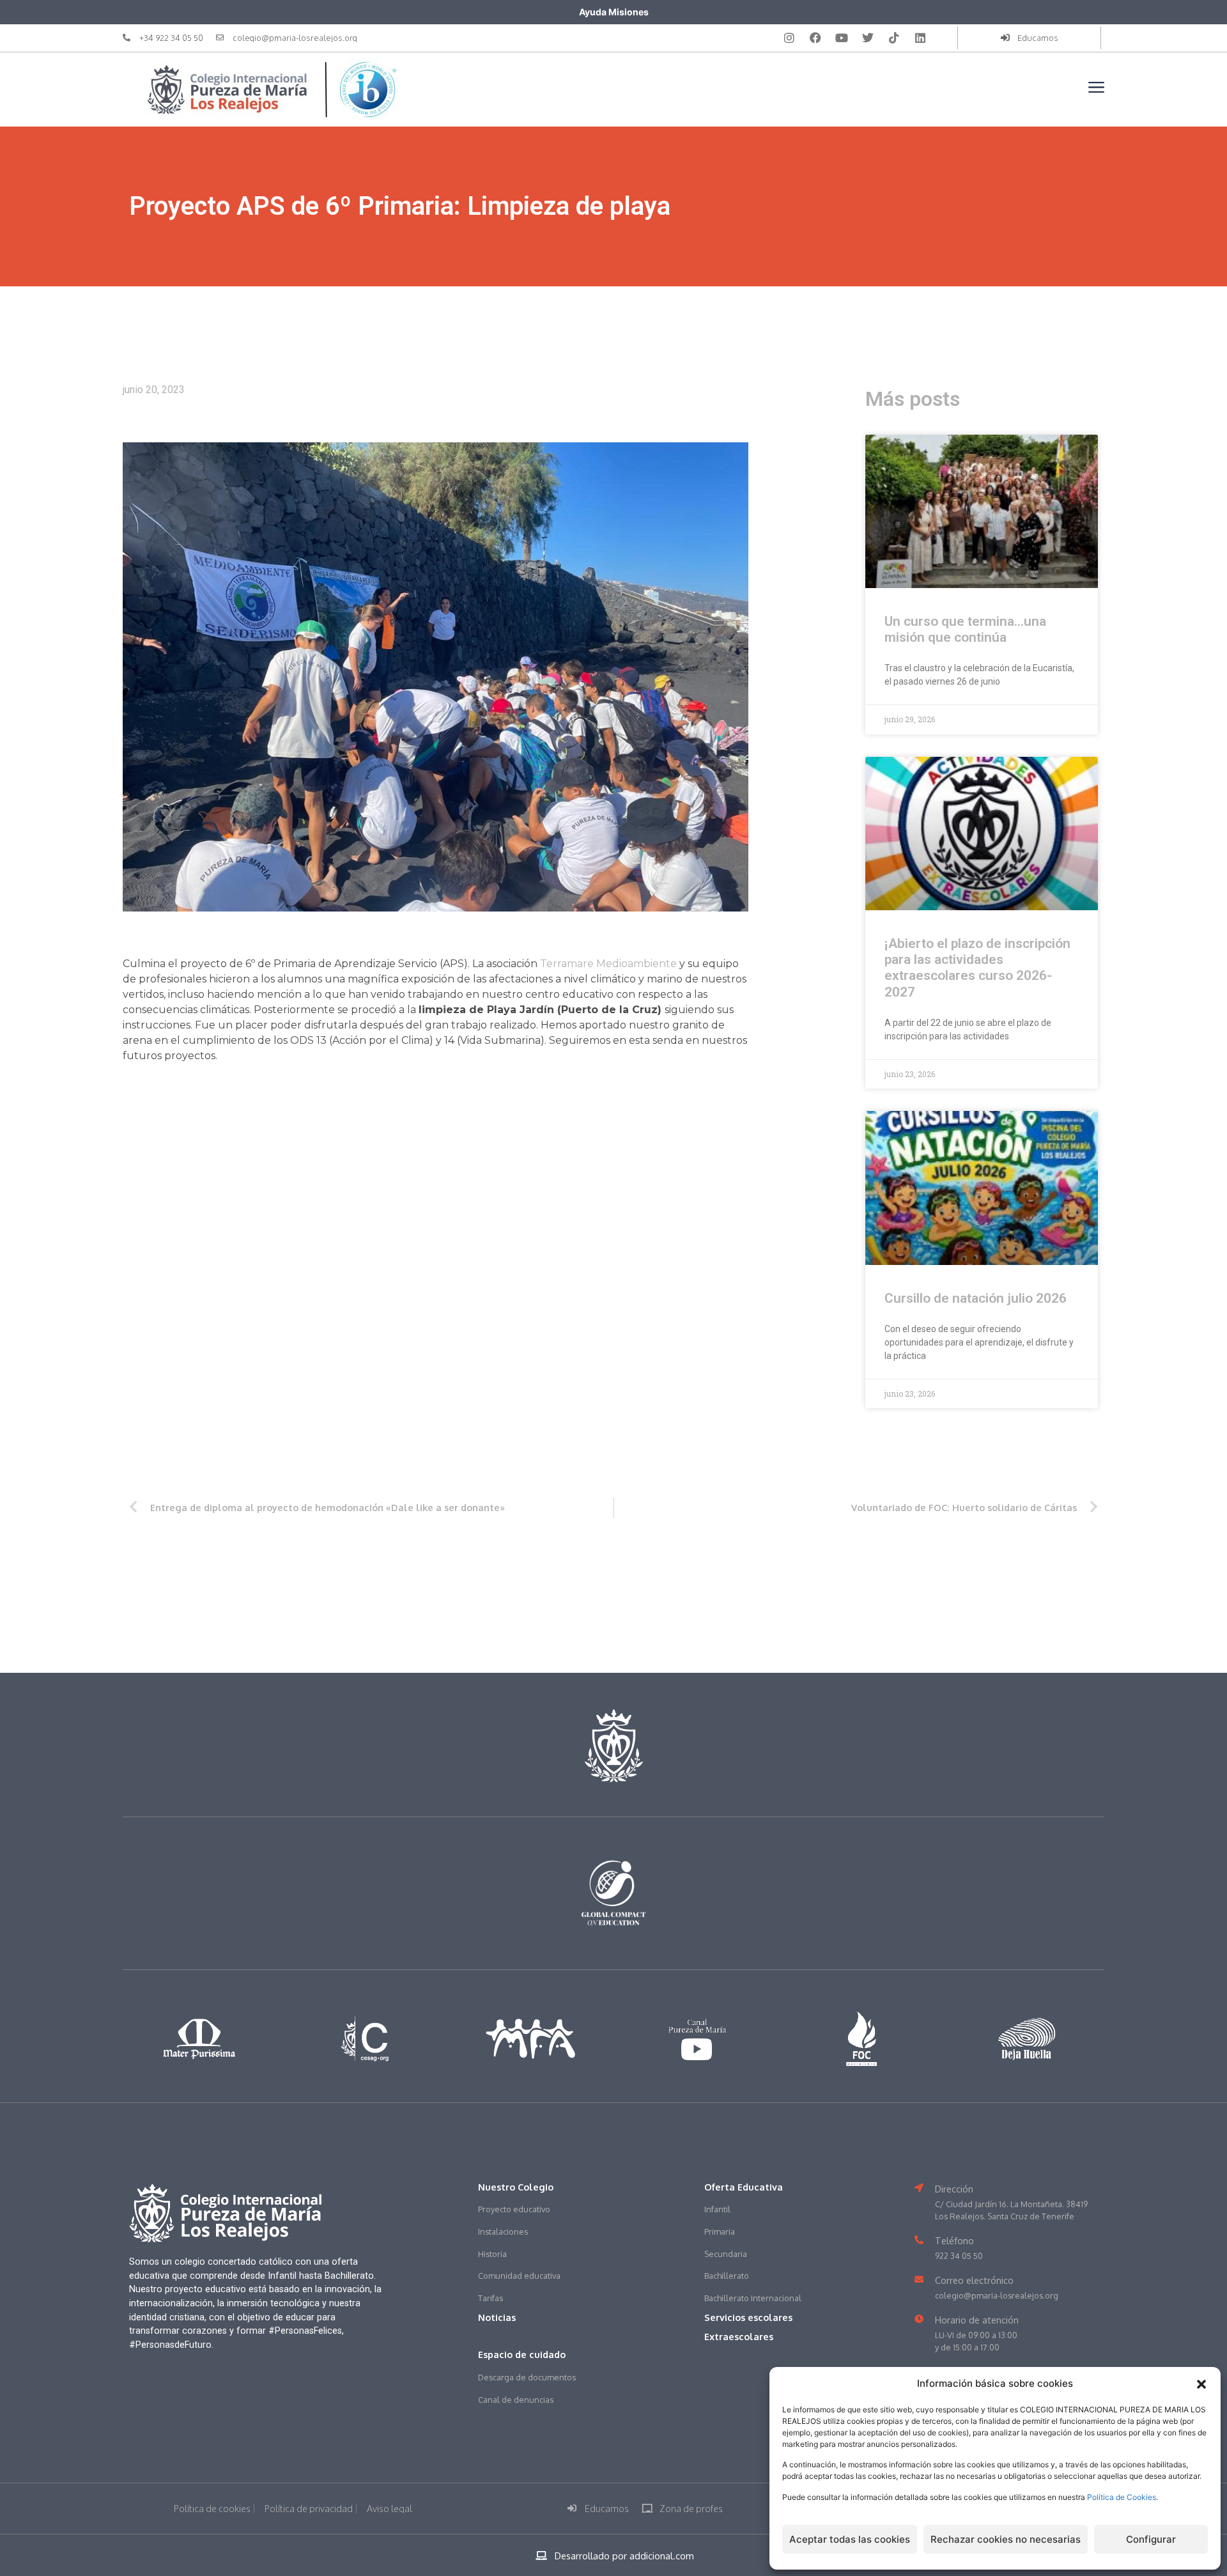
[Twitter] (868, 38)
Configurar (1151, 2539)
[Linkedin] (920, 38)
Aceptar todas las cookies (850, 2539)
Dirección (954, 2189)
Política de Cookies (1122, 2497)
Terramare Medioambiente (608, 964)
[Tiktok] (894, 38)
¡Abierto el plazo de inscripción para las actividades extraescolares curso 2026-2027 (977, 968)
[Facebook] (815, 38)
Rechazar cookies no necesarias (1006, 2539)
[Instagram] (789, 38)
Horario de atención (977, 2320)
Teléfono (954, 2240)
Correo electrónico (974, 2280)
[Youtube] (842, 38)
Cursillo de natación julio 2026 (976, 1298)
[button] (1201, 2384)
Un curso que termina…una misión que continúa (965, 629)
